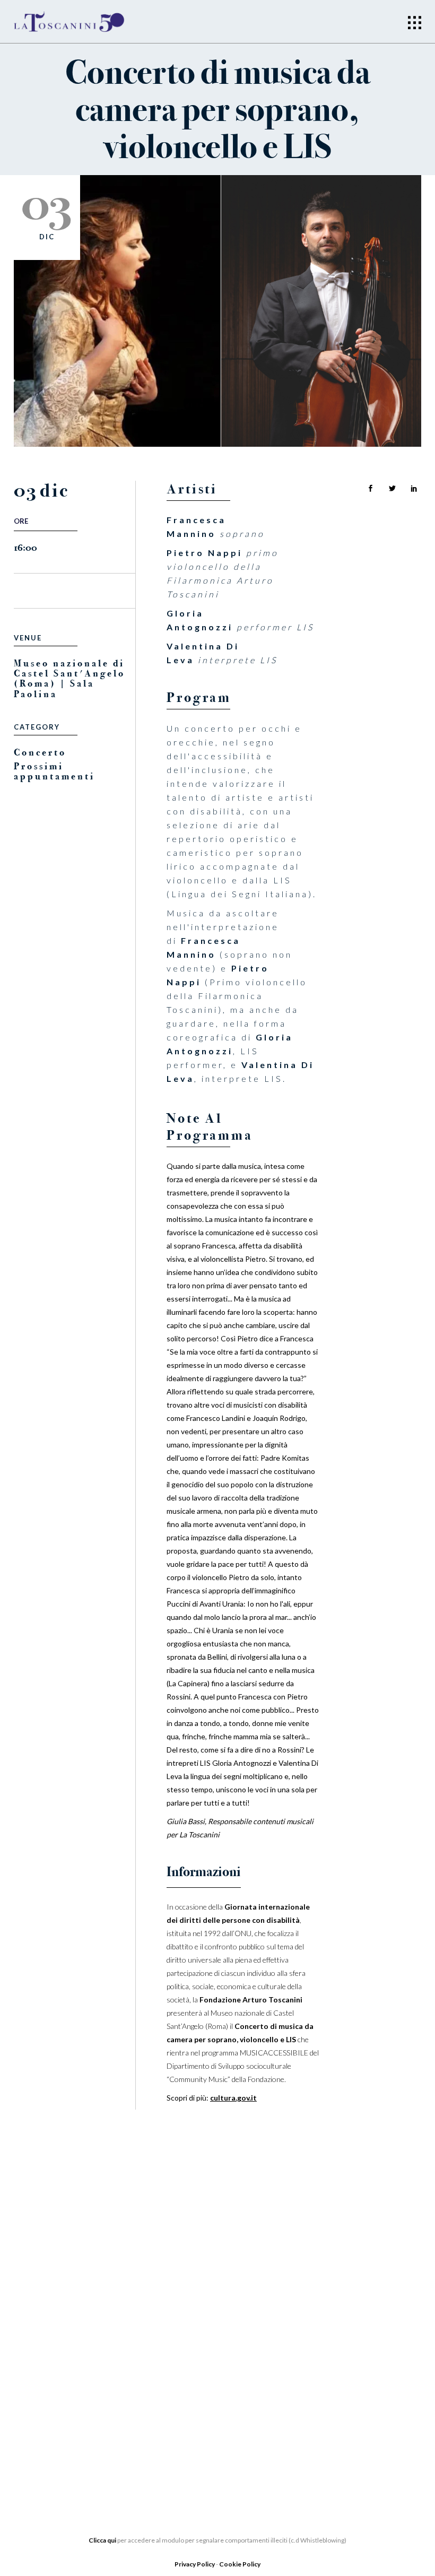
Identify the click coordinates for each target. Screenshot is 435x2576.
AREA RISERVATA (47, 2452)
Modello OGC (45, 2436)
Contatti (175, 2400)
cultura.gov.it (233, 2098)
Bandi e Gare (43, 2421)
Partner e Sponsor (198, 2336)
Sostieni (174, 2368)
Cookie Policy (240, 2564)
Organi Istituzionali (60, 2341)
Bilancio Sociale (53, 2373)
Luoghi (171, 2384)
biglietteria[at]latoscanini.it (347, 2403)
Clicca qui (102, 2540)
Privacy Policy (195, 2564)
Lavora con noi (191, 2352)
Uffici (27, 2357)
